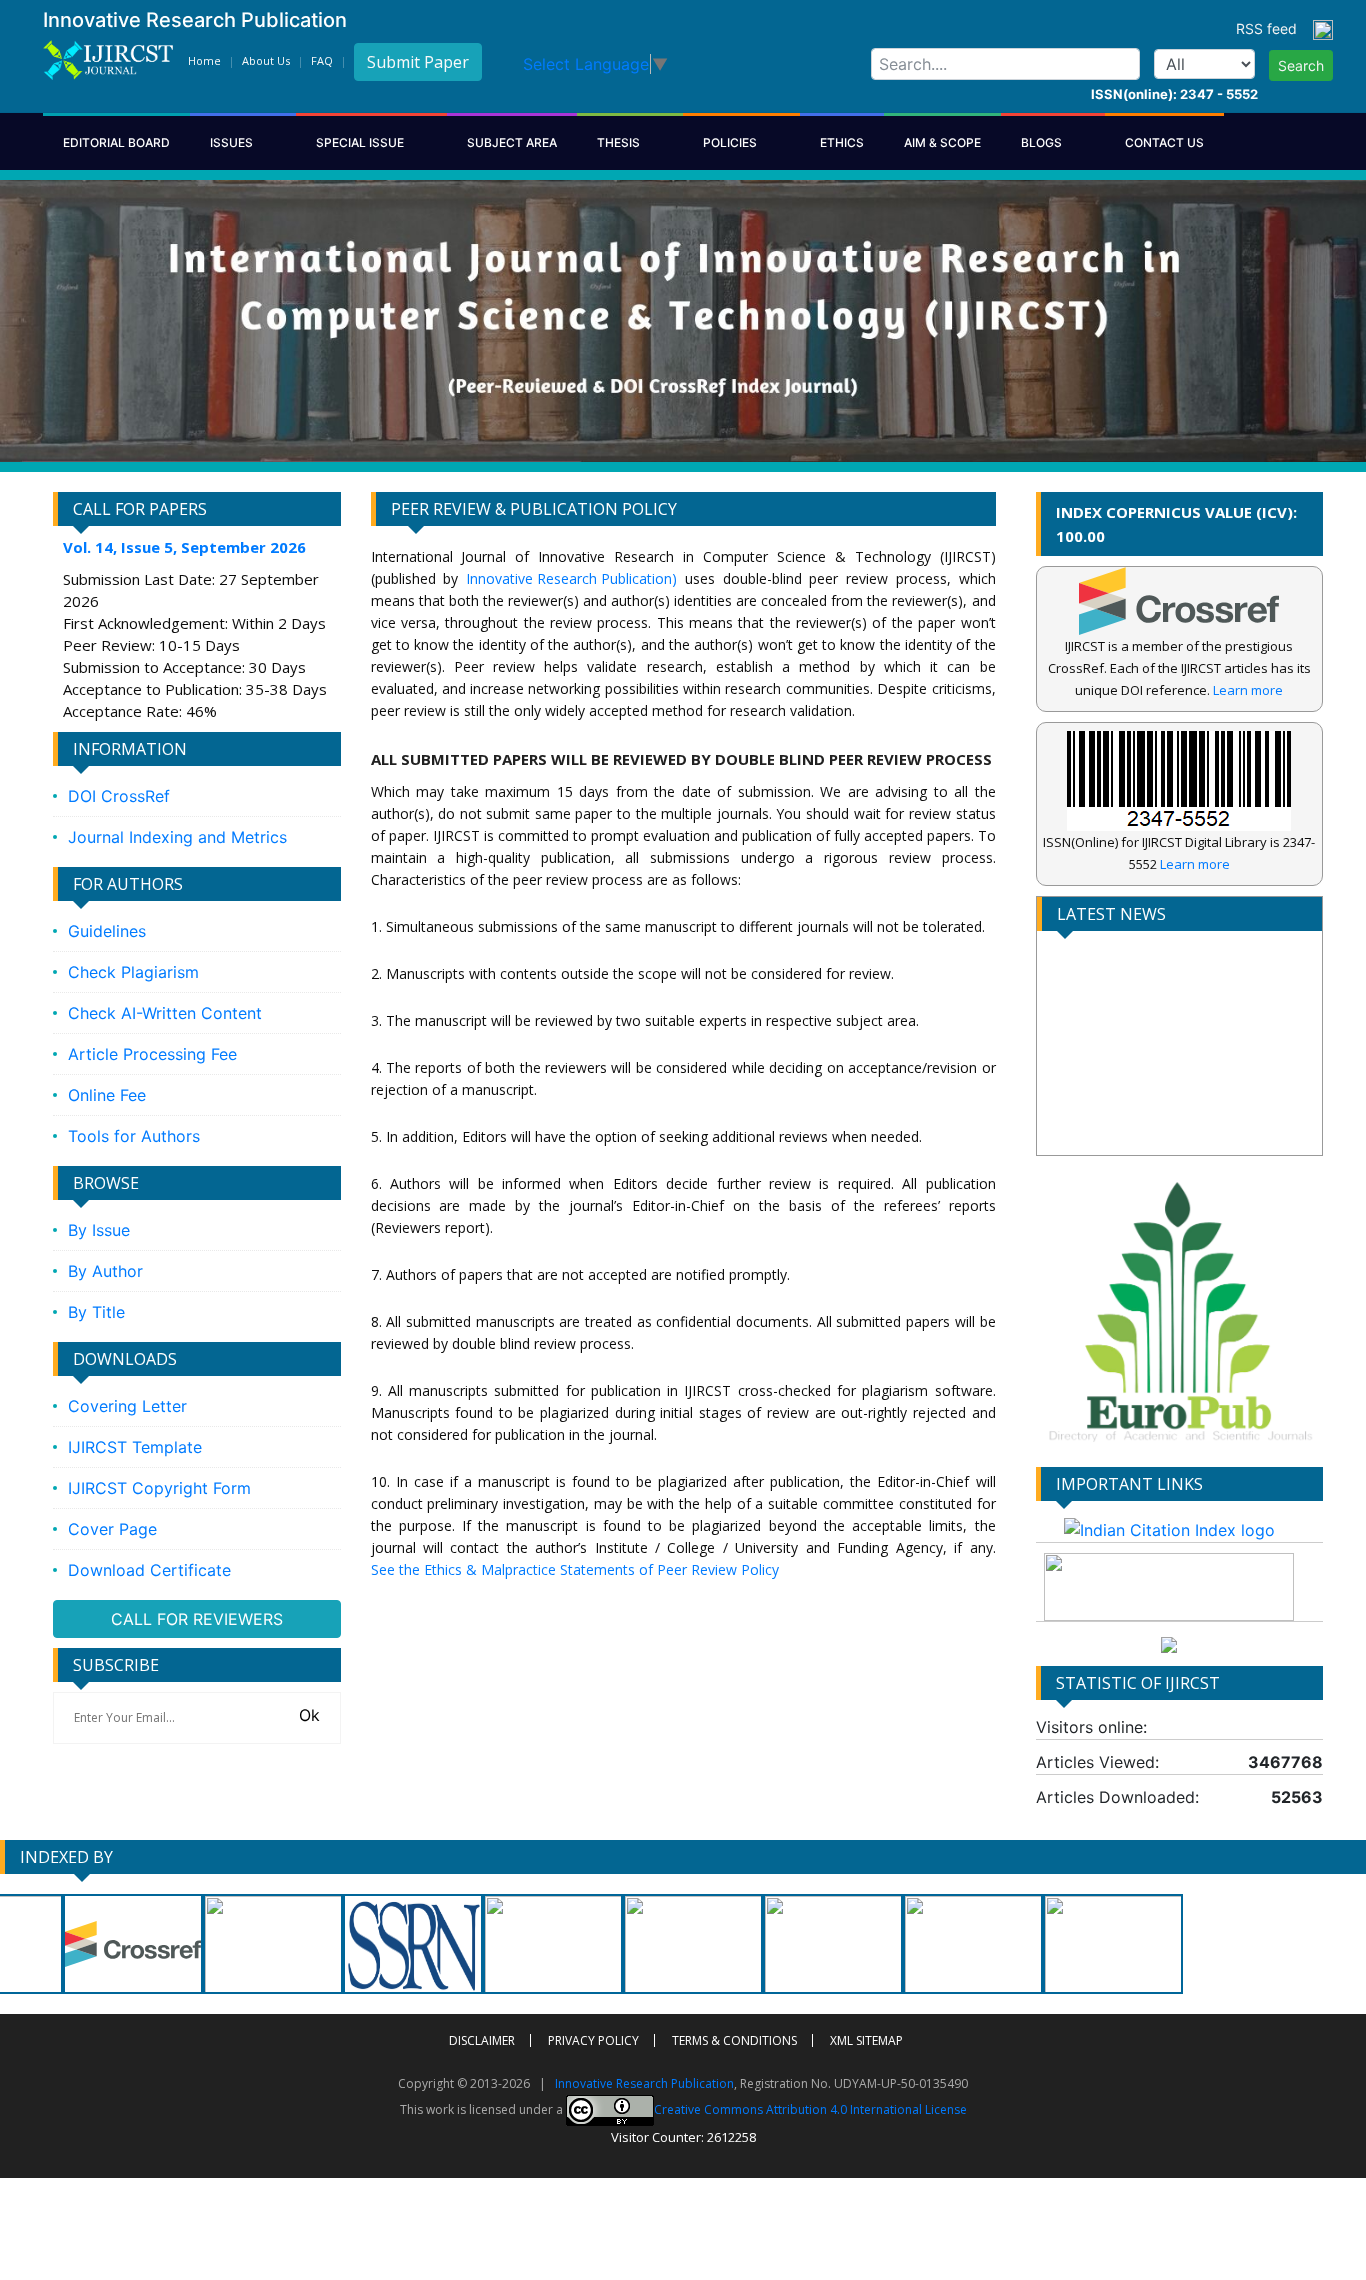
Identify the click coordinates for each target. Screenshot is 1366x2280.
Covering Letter (127, 1406)
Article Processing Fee (152, 1054)
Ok (307, 1715)
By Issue (99, 1230)
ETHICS (842, 142)
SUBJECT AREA (512, 142)
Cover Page (112, 1529)
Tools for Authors (134, 1136)
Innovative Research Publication (644, 2083)
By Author (105, 1271)
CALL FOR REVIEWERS (197, 1619)
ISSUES (233, 142)
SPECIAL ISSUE (361, 142)
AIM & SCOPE (942, 142)
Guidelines (107, 931)
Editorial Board (116, 142)
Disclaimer (482, 2040)
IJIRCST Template (135, 1447)
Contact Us (1164, 142)
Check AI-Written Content (165, 1013)
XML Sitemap (866, 2040)
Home (204, 60)
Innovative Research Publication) (571, 578)
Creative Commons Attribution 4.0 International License (810, 2108)
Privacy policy (593, 2040)
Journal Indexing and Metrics (177, 837)
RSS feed (1274, 28)
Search (1301, 65)
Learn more (1248, 690)
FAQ (322, 60)
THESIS (620, 142)
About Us (266, 60)
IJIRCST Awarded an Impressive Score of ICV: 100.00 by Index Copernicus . (1167, 1123)
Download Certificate (149, 1570)
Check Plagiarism (133, 972)
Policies (731, 142)
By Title (96, 1312)
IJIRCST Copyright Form (159, 1488)
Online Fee (107, 1095)
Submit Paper (418, 62)
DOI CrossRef (119, 796)
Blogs (1043, 142)
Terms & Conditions (734, 2040)
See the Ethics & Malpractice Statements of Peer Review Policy (575, 1569)
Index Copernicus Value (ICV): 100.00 (1176, 524)
